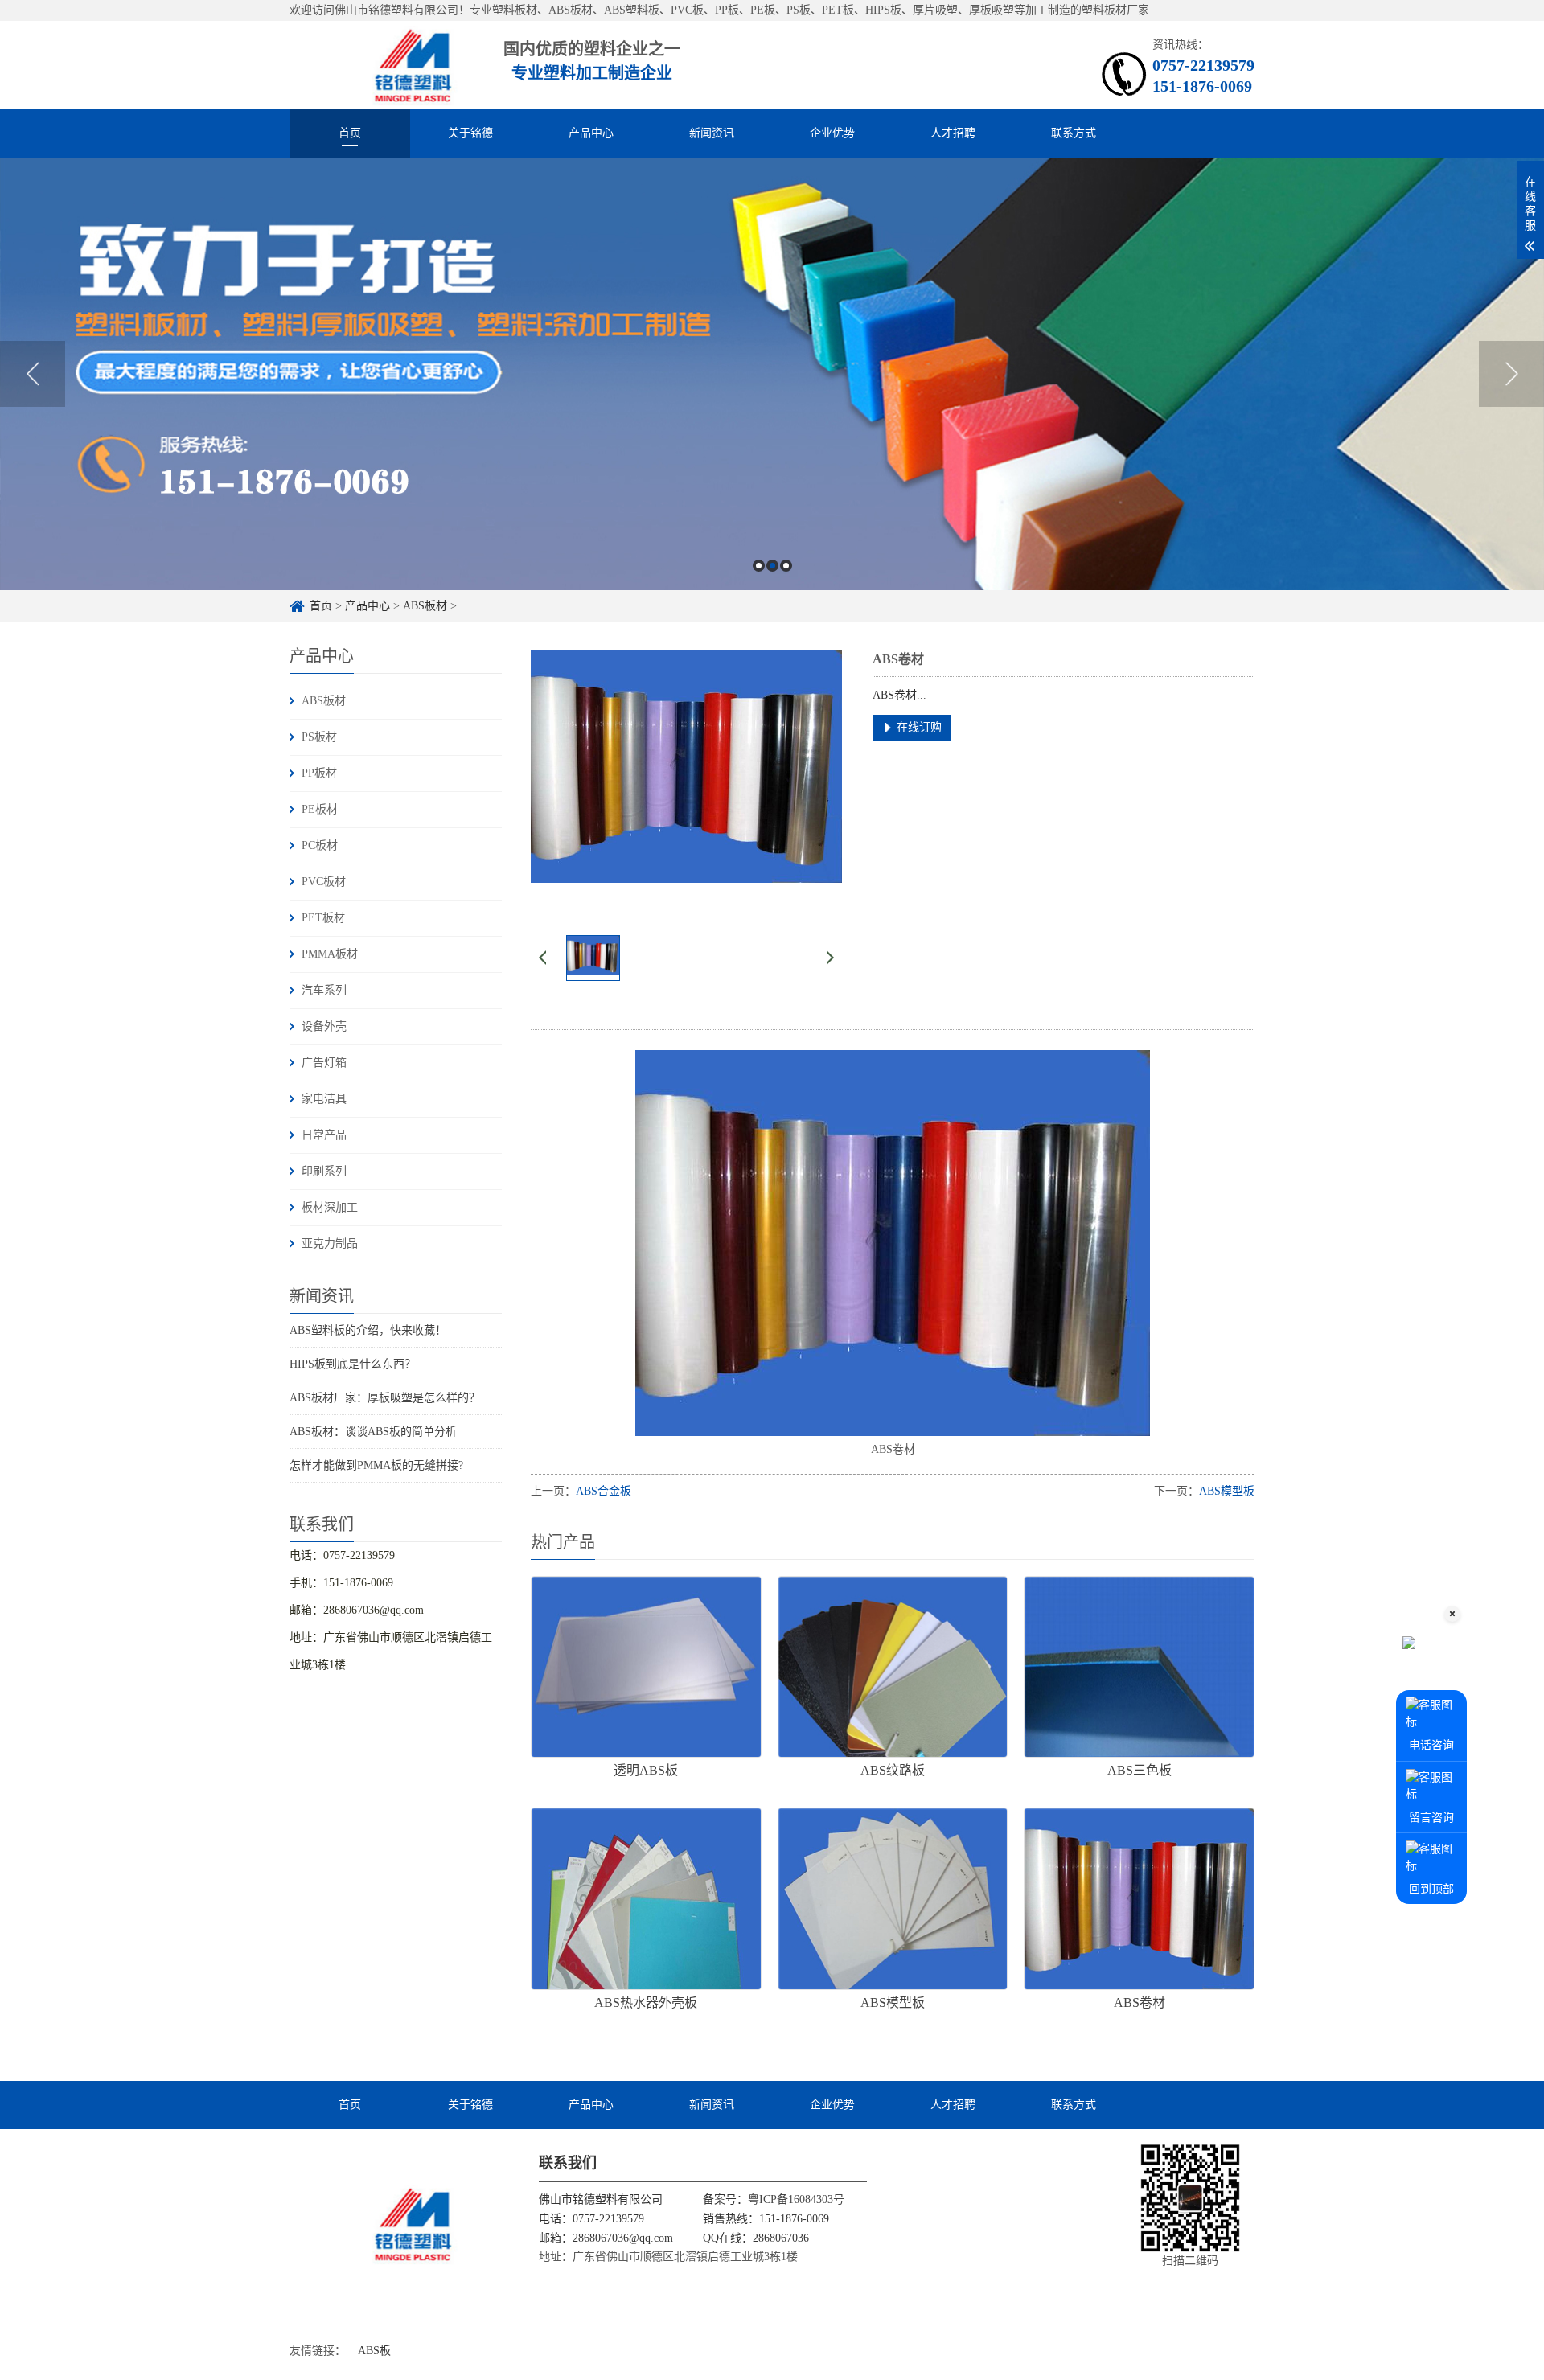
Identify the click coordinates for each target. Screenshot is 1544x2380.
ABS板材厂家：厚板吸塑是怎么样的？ (385, 1398)
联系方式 (1074, 133)
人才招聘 (953, 133)
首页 (350, 133)
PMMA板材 (330, 954)
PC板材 (320, 845)
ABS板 (374, 2351)
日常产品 (324, 1135)
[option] (772, 374)
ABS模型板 (1227, 1491)
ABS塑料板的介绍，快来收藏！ (368, 1330)
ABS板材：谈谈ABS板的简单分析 (373, 1432)
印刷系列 (324, 1171)
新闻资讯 (712, 133)
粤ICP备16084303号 (796, 2199)
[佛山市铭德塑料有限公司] (379, 65)
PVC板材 (324, 882)
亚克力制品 (330, 1243)
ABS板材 (425, 606)
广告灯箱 (324, 1063)
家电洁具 (324, 1099)
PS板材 (319, 737)
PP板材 (319, 773)
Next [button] (1511, 374)
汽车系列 (324, 990)
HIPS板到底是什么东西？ (353, 1364)
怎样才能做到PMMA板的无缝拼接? (376, 1465)
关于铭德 (470, 133)
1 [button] (759, 566)
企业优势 (832, 133)
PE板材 (320, 809)
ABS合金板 (604, 1491)
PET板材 (323, 918)
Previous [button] (33, 374)
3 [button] (786, 566)
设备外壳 (324, 1026)
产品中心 (591, 133)
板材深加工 (330, 1207)
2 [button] (772, 566)
